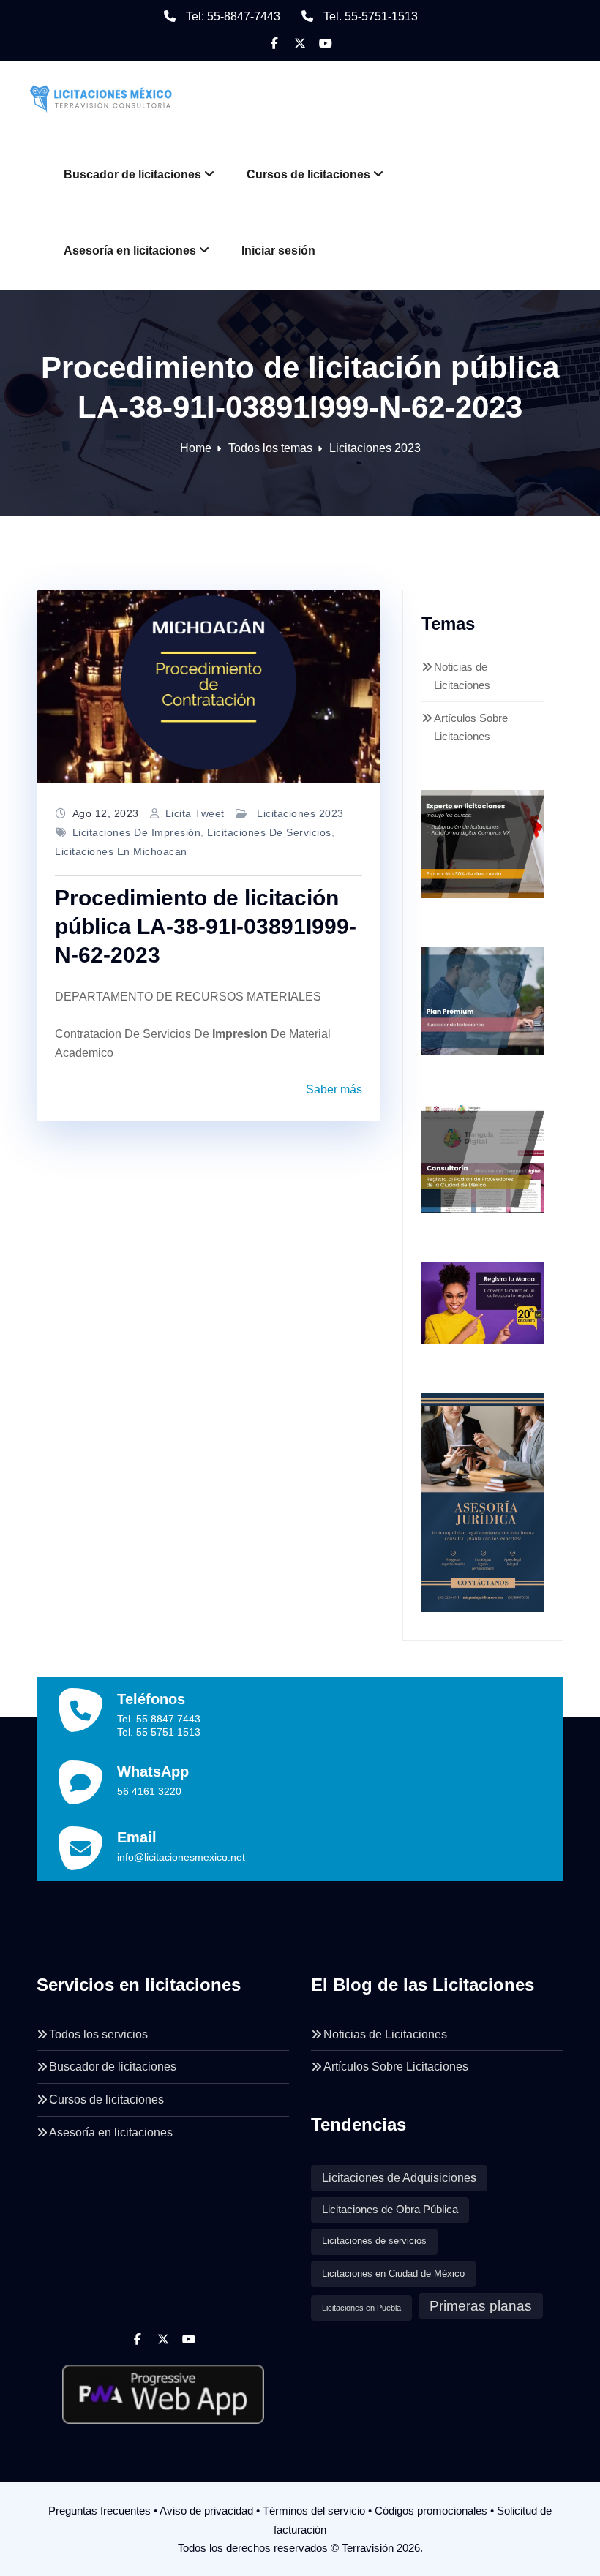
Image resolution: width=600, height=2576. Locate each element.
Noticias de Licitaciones (385, 2034)
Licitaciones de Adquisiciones (399, 2178)
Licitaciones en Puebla (361, 2308)
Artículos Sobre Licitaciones (396, 2067)
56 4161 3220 (149, 1791)
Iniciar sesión (278, 251)
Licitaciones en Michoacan (121, 851)
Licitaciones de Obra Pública (390, 2210)
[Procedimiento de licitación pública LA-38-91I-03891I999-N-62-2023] (209, 686)
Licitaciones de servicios (269, 832)
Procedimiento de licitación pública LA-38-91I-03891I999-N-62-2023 (206, 926)
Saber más (334, 1089)
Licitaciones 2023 (375, 448)
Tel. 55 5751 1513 (159, 1732)
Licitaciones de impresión (137, 832)
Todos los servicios (98, 2034)
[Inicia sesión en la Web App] (163, 2389)
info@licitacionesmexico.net (181, 1857)
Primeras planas (481, 2306)
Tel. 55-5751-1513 (371, 16)
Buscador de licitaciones (132, 174)
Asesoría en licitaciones (130, 251)
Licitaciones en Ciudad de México (393, 2274)
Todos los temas (270, 448)
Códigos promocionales (431, 2511)
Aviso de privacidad (206, 2511)
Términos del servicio (314, 2511)
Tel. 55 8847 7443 (159, 1719)
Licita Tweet (195, 813)
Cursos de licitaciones (308, 174)
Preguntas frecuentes (100, 2511)
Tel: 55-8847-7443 (233, 16)
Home (196, 448)
